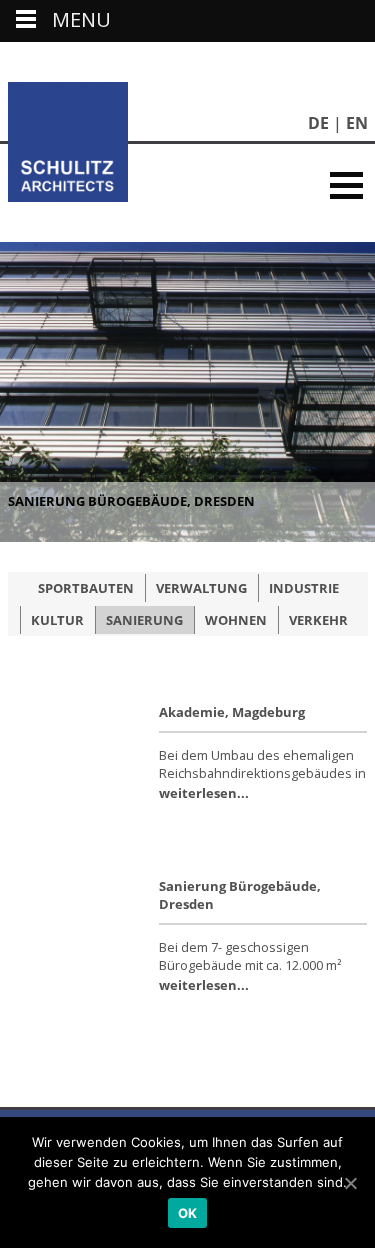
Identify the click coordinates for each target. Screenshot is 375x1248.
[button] (346, 185)
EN (357, 123)
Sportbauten (86, 588)
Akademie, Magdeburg (232, 712)
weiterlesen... (204, 793)
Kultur (57, 620)
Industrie (304, 588)
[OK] (350, 1183)
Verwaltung (201, 588)
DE (318, 123)
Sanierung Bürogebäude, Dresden (131, 501)
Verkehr (318, 620)
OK (188, 1213)
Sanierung (144, 620)
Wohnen (236, 620)
